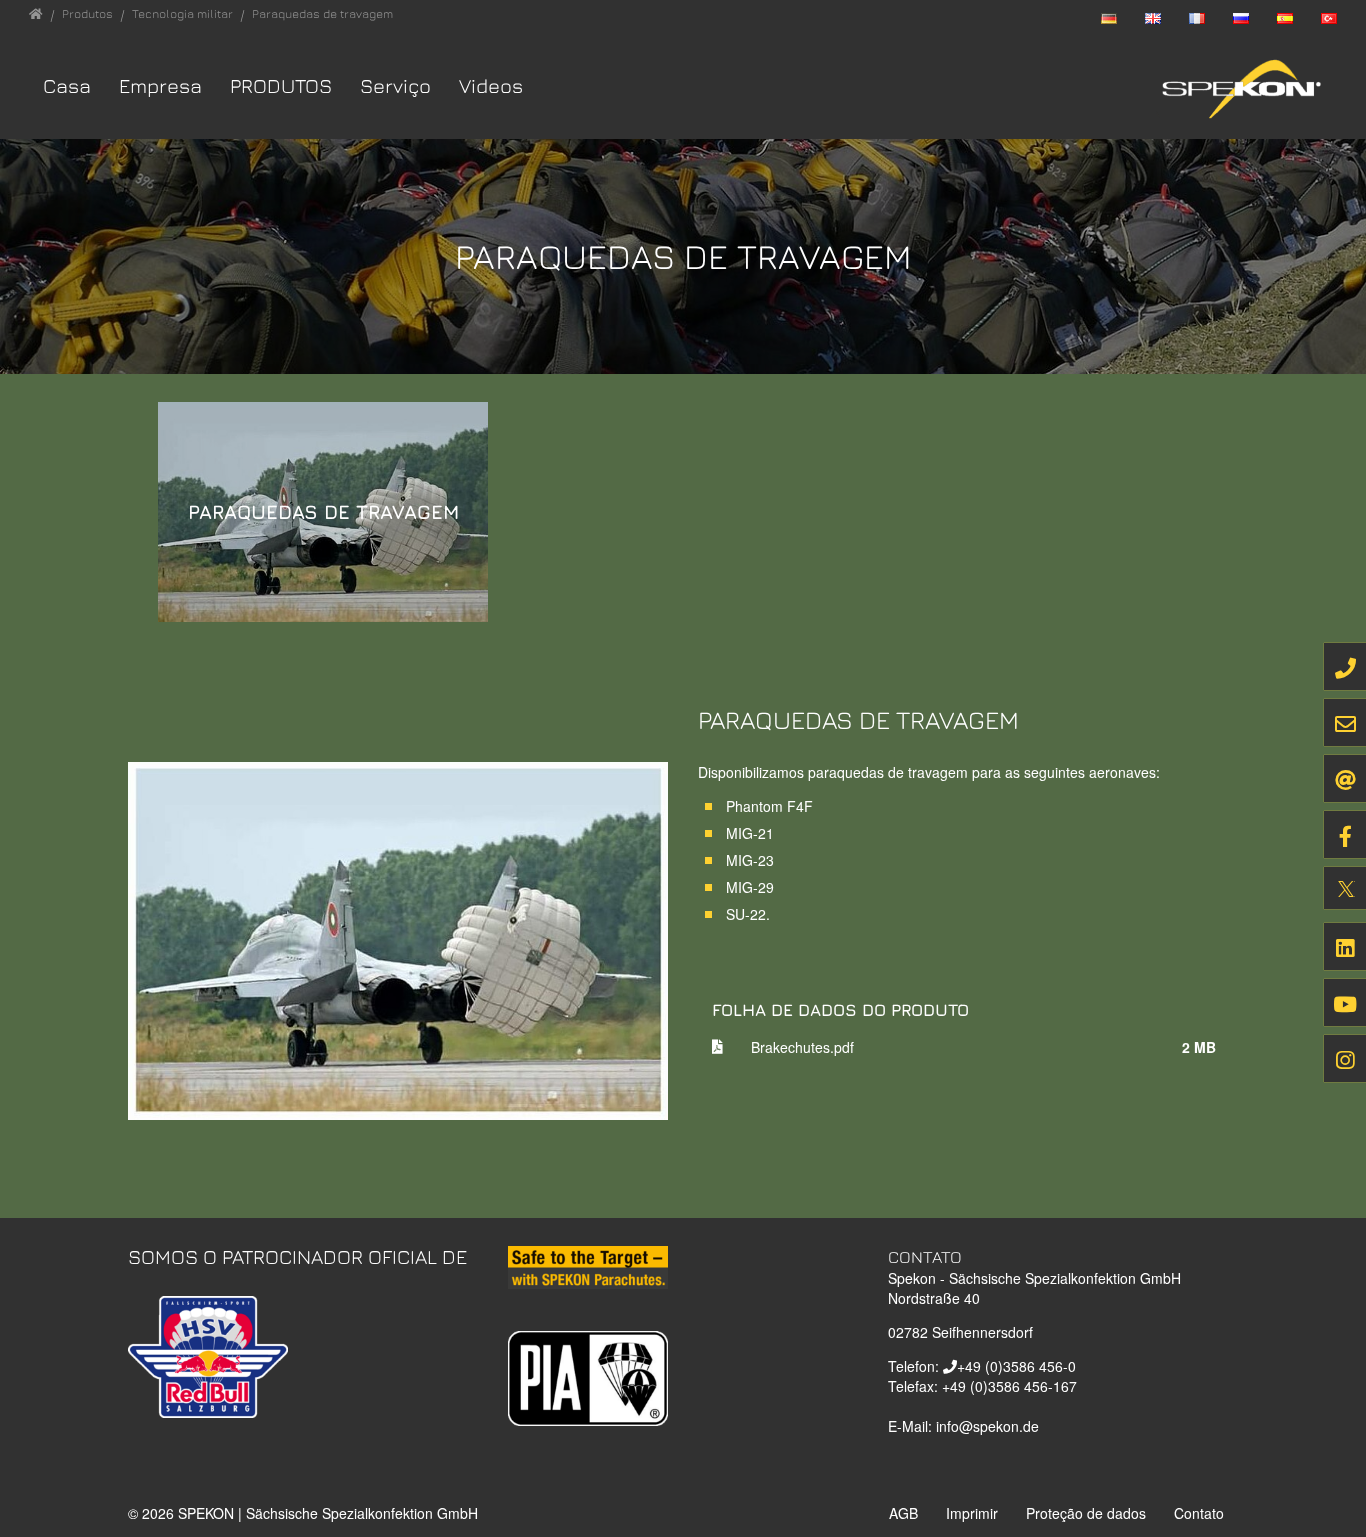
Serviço (395, 85)
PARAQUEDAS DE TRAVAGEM (323, 511)
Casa (67, 85)
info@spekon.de (987, 1426)
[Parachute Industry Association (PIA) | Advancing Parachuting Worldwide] (588, 1376)
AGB (903, 1513)
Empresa (160, 85)
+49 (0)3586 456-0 (1016, 1366)
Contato (1199, 1513)
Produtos (281, 85)
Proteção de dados (1086, 1513)
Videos (491, 85)
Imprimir (972, 1513)
